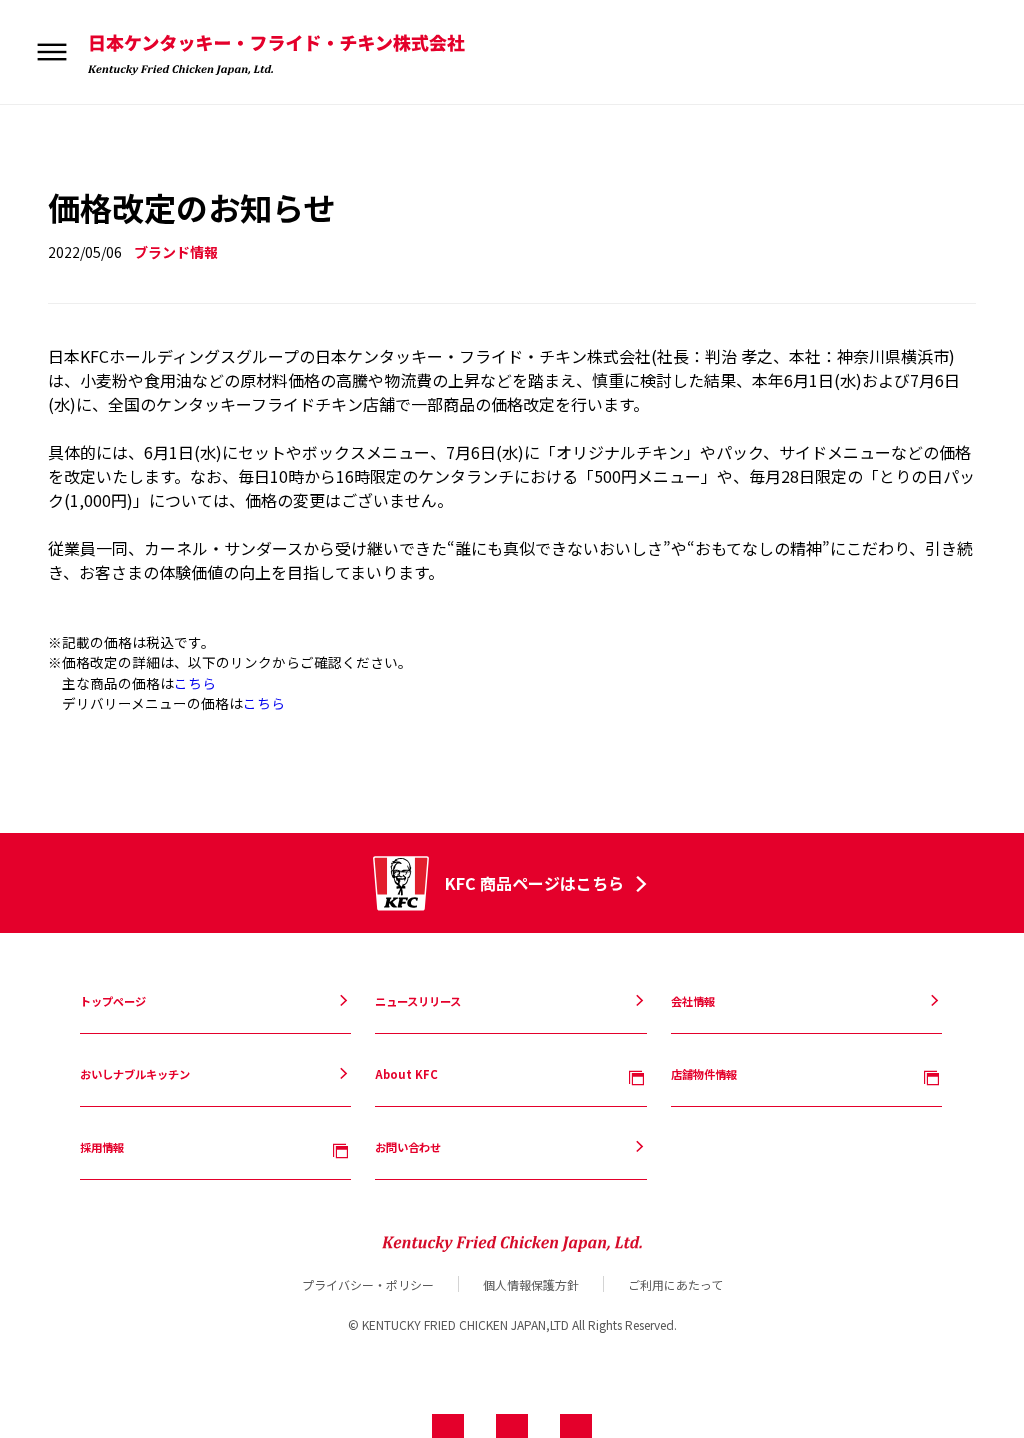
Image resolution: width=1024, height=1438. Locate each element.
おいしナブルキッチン (119, 147)
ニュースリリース (107, 112)
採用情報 (86, 201)
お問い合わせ (97, 218)
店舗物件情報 (97, 183)
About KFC (95, 165)
